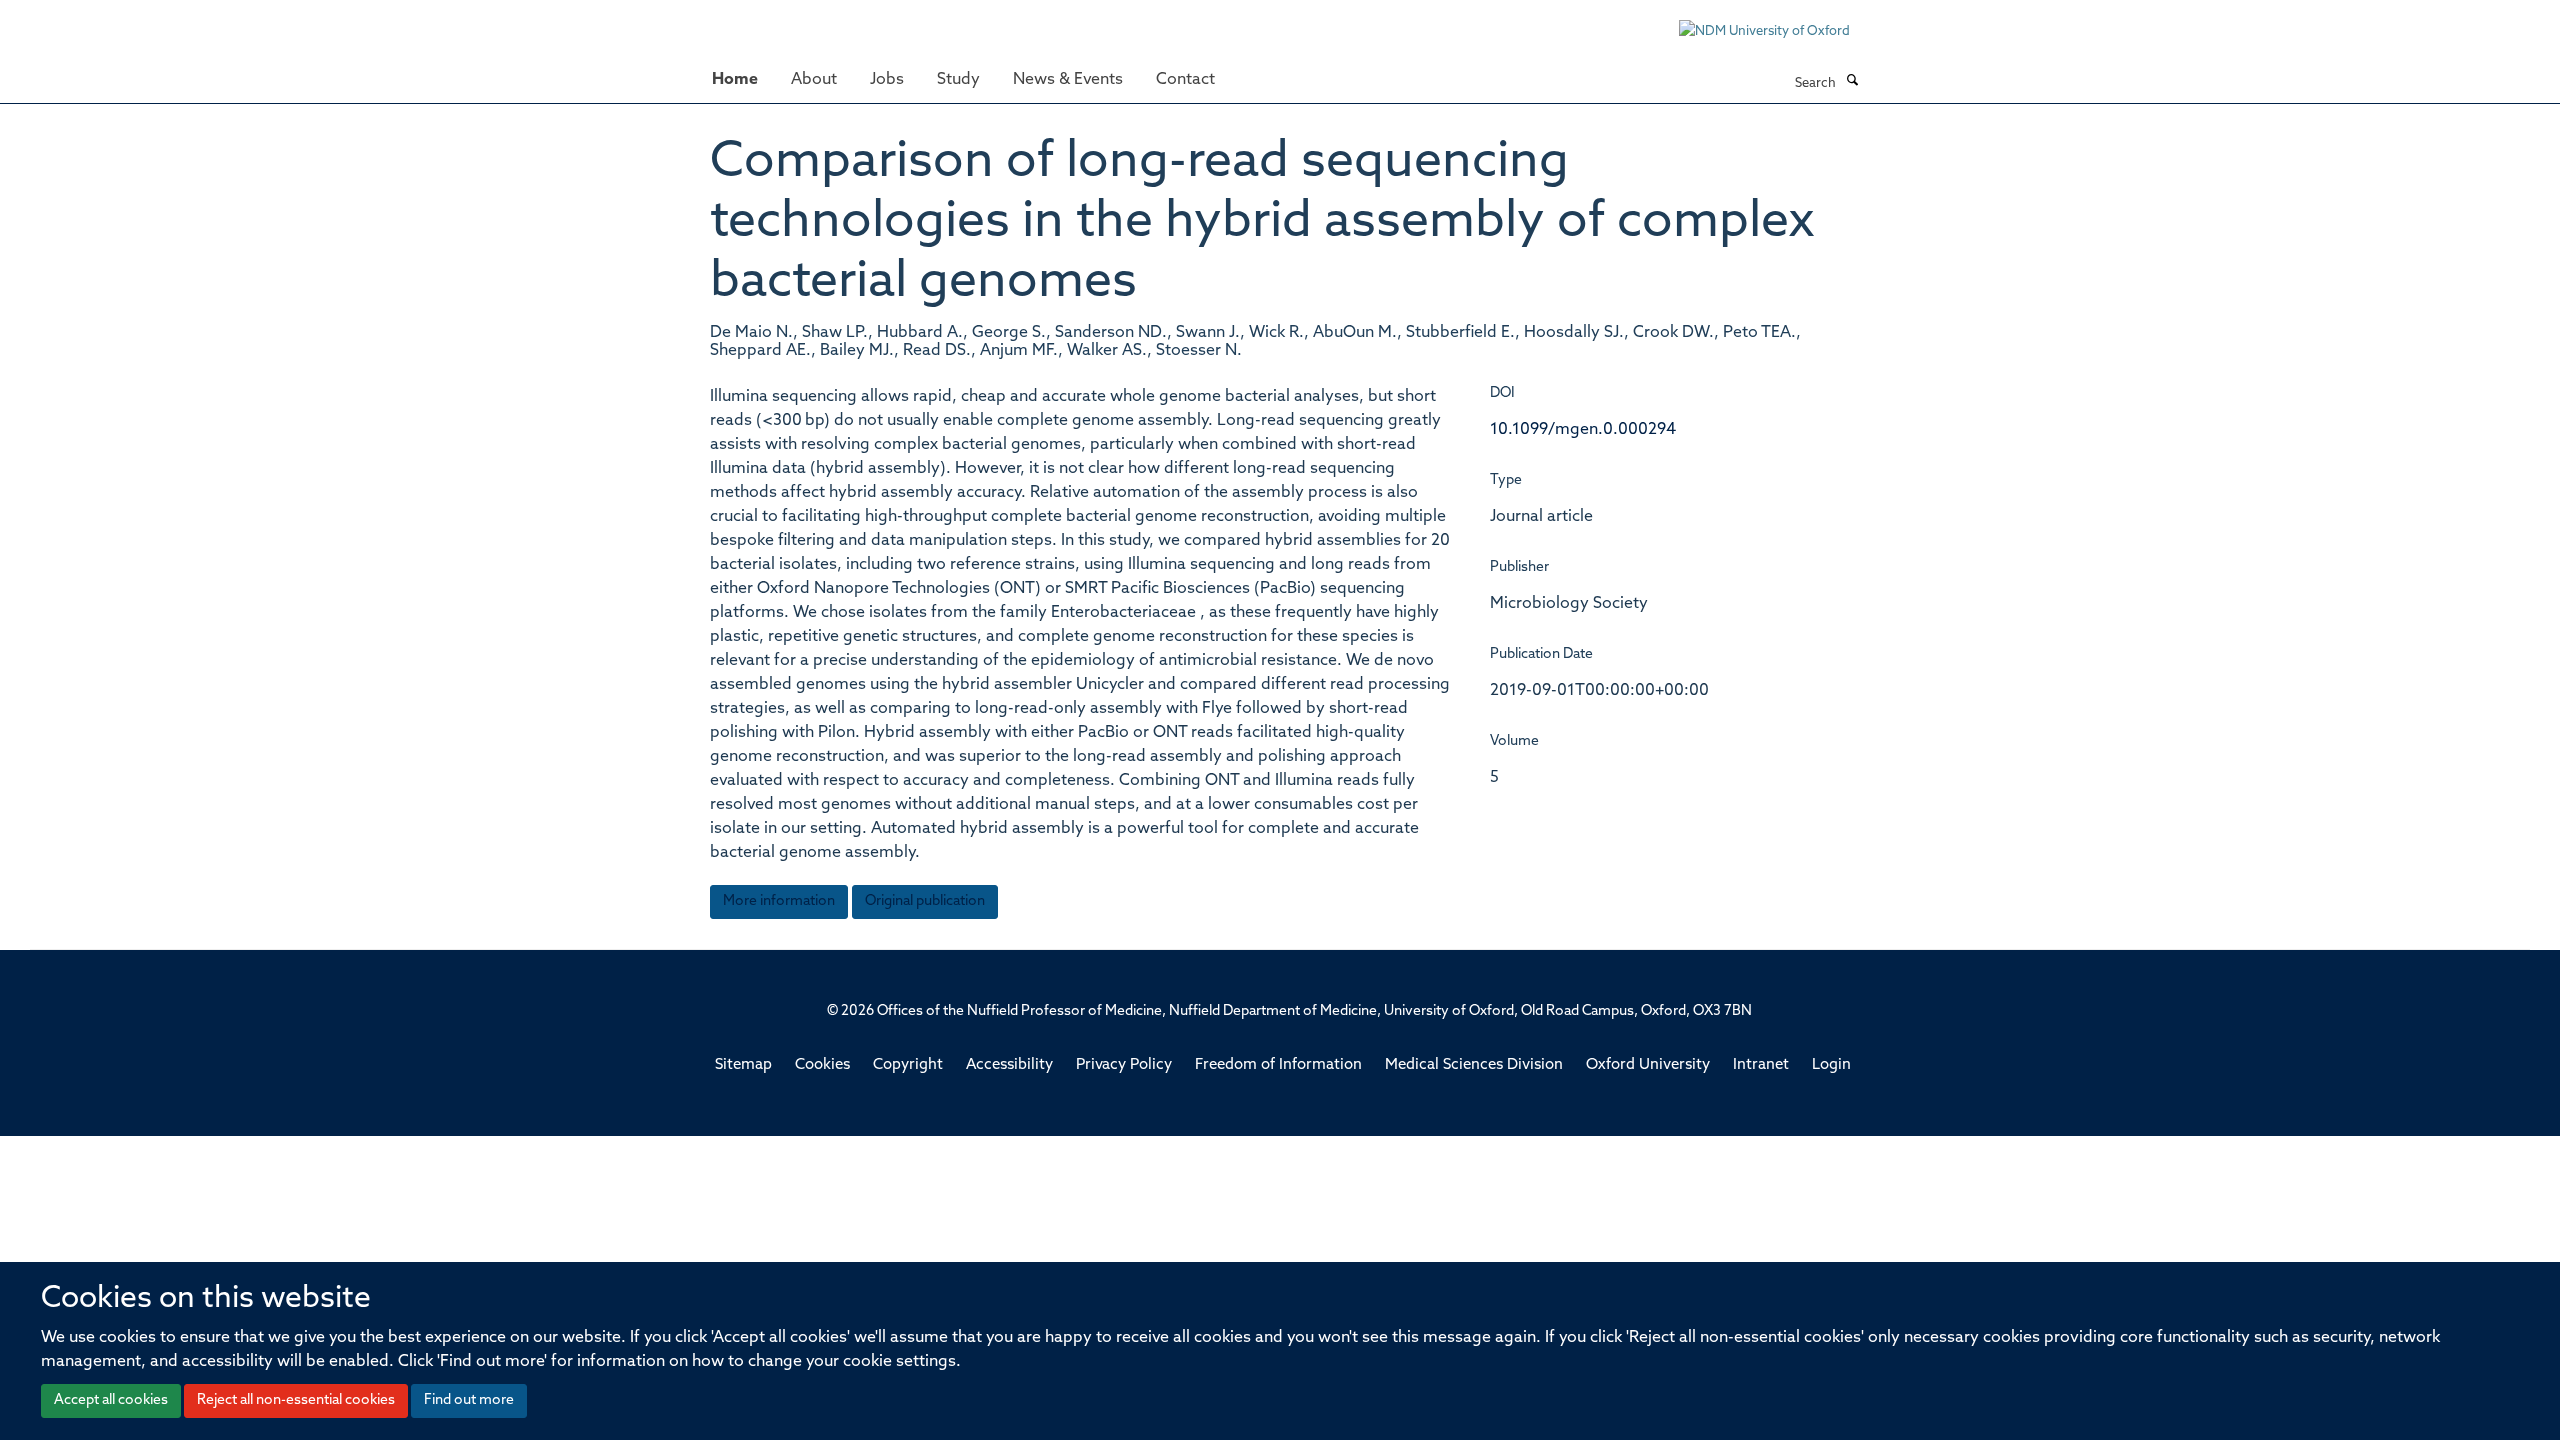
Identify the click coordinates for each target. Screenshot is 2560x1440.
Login (1831, 1065)
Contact (1185, 80)
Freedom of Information (1278, 1065)
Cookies (822, 1065)
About (814, 80)
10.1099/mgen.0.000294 (1583, 430)
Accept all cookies (111, 1400)
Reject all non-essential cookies (296, 1400)
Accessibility (1009, 1065)
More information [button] (779, 901)
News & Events (1068, 80)
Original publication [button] (925, 901)
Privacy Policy (1124, 1065)
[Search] (1852, 82)
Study (958, 80)
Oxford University (1648, 1065)
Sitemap (743, 1065)
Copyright (908, 1065)
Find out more (469, 1400)
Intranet (1761, 1065)
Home (735, 80)
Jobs (887, 80)
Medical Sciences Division (1474, 1065)
